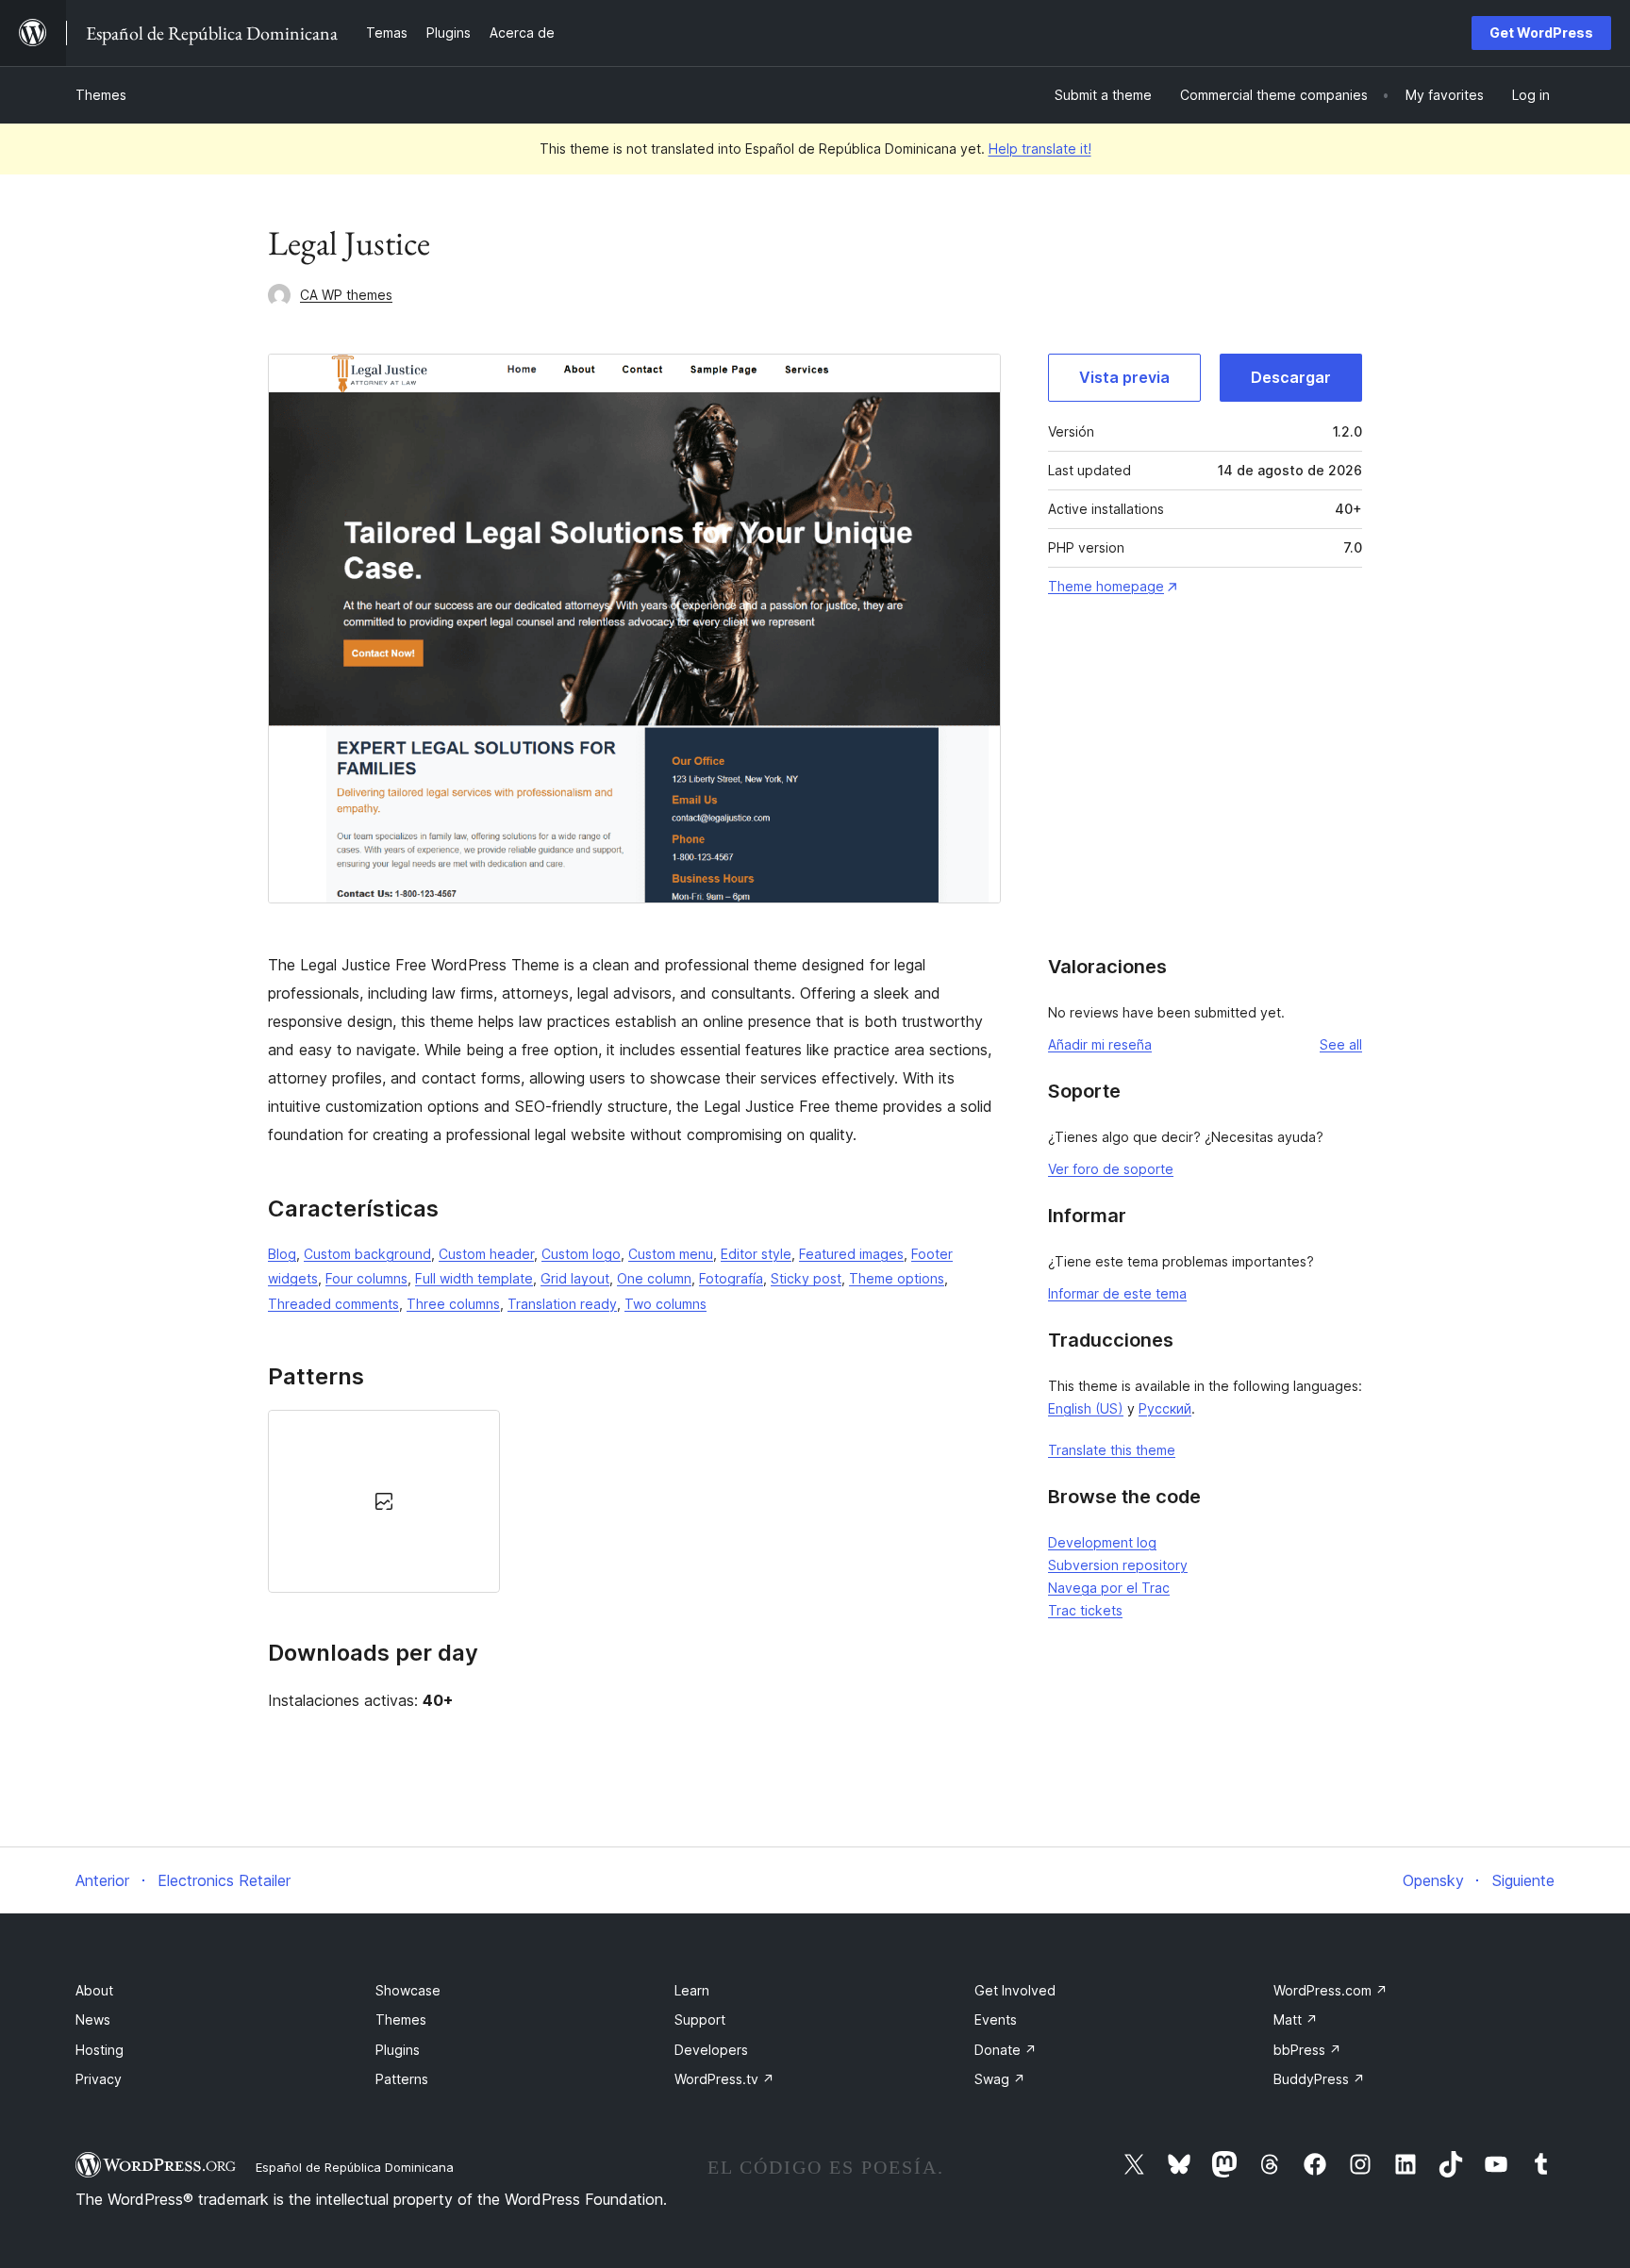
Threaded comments (333, 1304)
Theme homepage (1106, 586)
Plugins (398, 2050)
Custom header (486, 1254)
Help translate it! (1040, 149)
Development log (1102, 1542)
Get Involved (1015, 1990)
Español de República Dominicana (355, 2167)
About (94, 1990)
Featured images (851, 1254)
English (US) (1086, 1408)
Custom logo (581, 1254)
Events (996, 2020)
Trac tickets (1085, 1610)
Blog (282, 1254)
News (93, 2020)
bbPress (1307, 2050)
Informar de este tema (1117, 1293)
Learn (692, 1990)
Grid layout (575, 1278)
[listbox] (634, 1501)
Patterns (402, 2079)
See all (1341, 1044)
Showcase (408, 1990)
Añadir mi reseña (1100, 1044)
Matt (1296, 2020)
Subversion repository (1118, 1565)
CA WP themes (346, 295)
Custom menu (671, 1254)
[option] (384, 1501)
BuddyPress (1319, 2079)
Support (700, 2020)
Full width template (474, 1278)
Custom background (367, 1254)
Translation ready (562, 1304)
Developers (711, 2050)
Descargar (1291, 377)
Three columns (453, 1304)
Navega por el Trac (1109, 1588)
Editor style (756, 1254)
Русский (1165, 1408)
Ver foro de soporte (1111, 1169)
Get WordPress (1541, 33)
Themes (101, 95)
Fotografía (731, 1278)
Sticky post (806, 1278)
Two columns (665, 1304)
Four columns (366, 1278)
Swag (1000, 2079)
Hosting (100, 2050)
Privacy (99, 2079)
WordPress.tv (724, 2079)
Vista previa (1124, 377)
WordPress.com (1331, 1990)
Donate (1006, 2050)
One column (654, 1278)
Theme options (897, 1278)
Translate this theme (1112, 1450)
